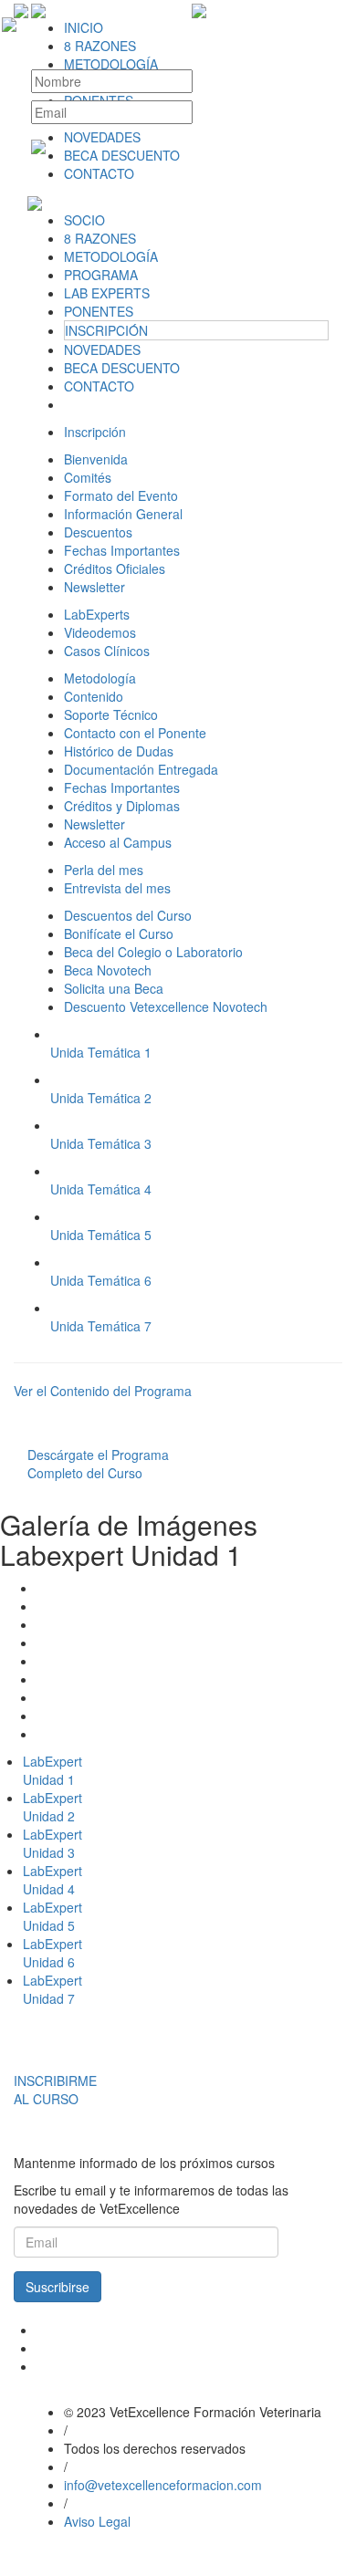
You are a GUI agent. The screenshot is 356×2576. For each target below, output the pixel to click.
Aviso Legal (97, 2521)
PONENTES (99, 311)
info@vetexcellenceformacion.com (163, 2485)
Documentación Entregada (141, 769)
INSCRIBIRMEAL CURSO (55, 2090)
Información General (123, 514)
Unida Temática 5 (101, 1235)
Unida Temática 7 (101, 1326)
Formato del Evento (121, 495)
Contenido (94, 696)
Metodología (100, 678)
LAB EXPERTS (107, 293)
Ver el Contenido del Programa (103, 1391)
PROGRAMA (101, 275)
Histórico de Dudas (119, 751)
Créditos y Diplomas (122, 806)
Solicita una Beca (114, 988)
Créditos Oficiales (115, 568)
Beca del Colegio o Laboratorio (153, 952)
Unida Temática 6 (101, 1280)
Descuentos (98, 532)
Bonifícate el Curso (119, 933)
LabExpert (52, 1770)
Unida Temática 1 (101, 1052)
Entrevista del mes (117, 888)
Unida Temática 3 (101, 1143)
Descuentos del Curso (128, 915)
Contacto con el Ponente (135, 733)
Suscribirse (58, 2287)
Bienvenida (96, 459)
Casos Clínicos (107, 651)
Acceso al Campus (118, 842)
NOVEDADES (102, 349)
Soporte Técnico (111, 714)
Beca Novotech (108, 970)
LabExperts (97, 614)
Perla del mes (104, 870)
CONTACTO (99, 386)
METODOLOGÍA (111, 256)
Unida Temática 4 (101, 1189)
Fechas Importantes (122, 550)
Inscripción (95, 432)
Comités (88, 477)
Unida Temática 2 (101, 1098)
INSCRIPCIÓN (106, 330)
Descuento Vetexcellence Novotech (166, 1006)
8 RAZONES (100, 238)
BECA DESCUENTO (122, 368)
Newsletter (94, 587)
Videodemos (100, 632)
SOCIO (84, 220)
